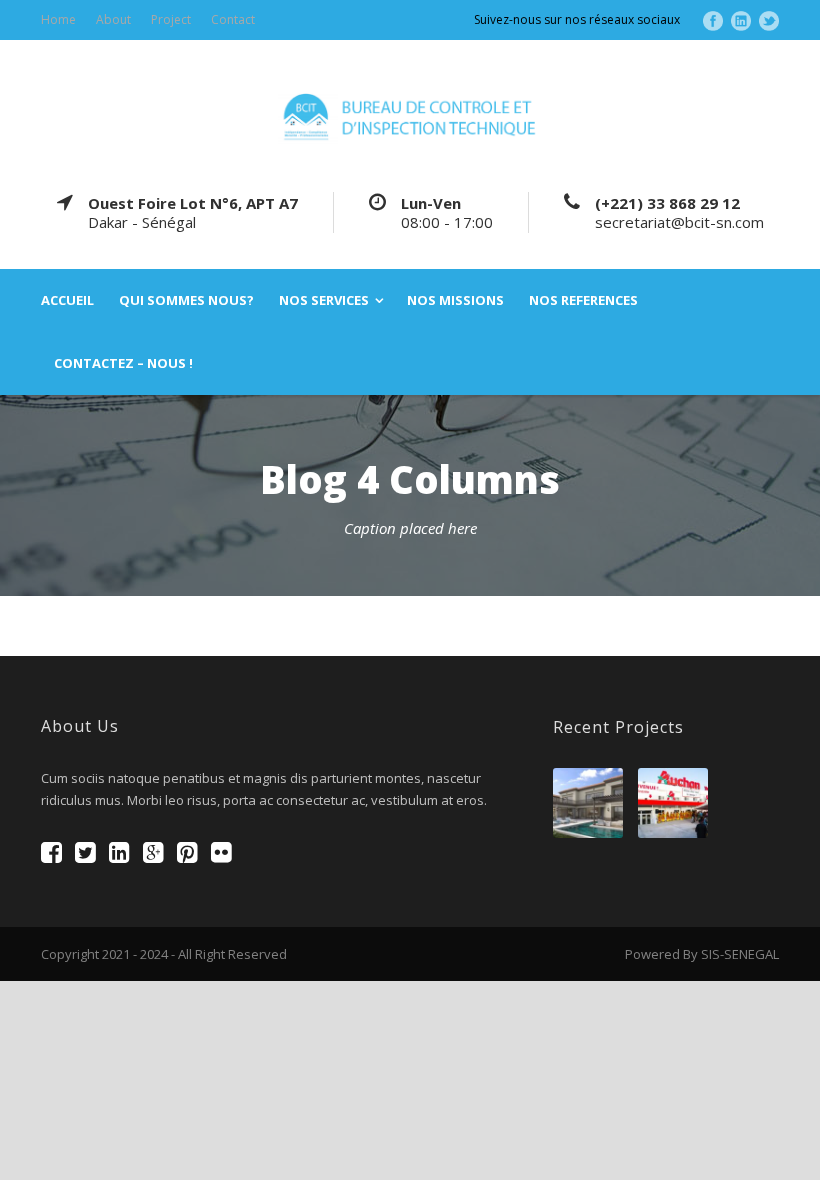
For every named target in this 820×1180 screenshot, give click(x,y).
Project (171, 19)
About (113, 19)
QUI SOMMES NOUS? (186, 300)
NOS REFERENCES (583, 300)
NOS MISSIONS (455, 300)
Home (58, 19)
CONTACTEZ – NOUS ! (123, 363)
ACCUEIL (67, 300)
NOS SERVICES (324, 300)
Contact (233, 19)
